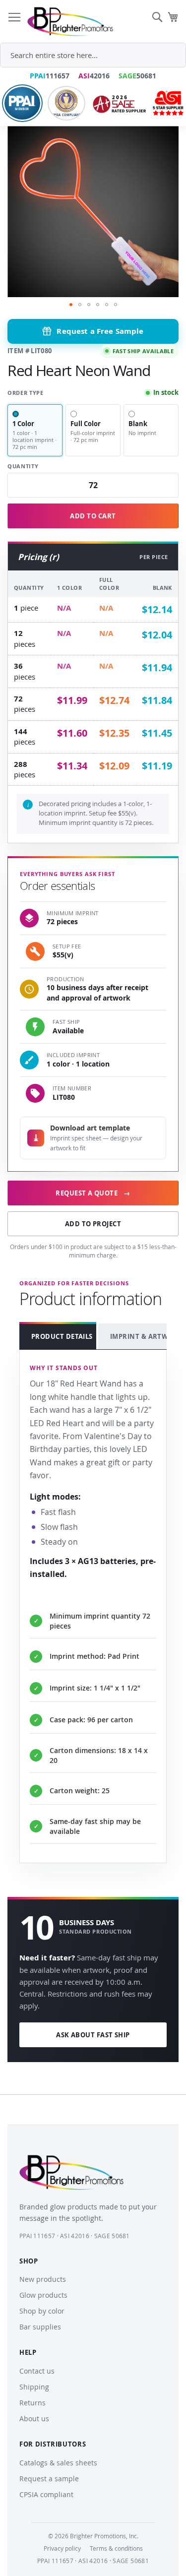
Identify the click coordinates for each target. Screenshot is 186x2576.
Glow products (43, 2295)
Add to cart (93, 516)
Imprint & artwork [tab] (143, 1336)
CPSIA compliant (46, 2494)
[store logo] (70, 22)
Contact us (37, 2371)
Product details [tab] (62, 1336)
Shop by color (42, 2311)
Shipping (34, 2387)
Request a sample (49, 2479)
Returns (32, 2403)
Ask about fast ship (93, 2035)
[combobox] (93, 55)
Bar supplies (40, 2327)
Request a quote (93, 1193)
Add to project (93, 1224)
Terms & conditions (116, 2548)
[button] (71, 305)
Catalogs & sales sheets (58, 2463)
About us (34, 2419)
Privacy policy (62, 2548)
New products (43, 2279)
